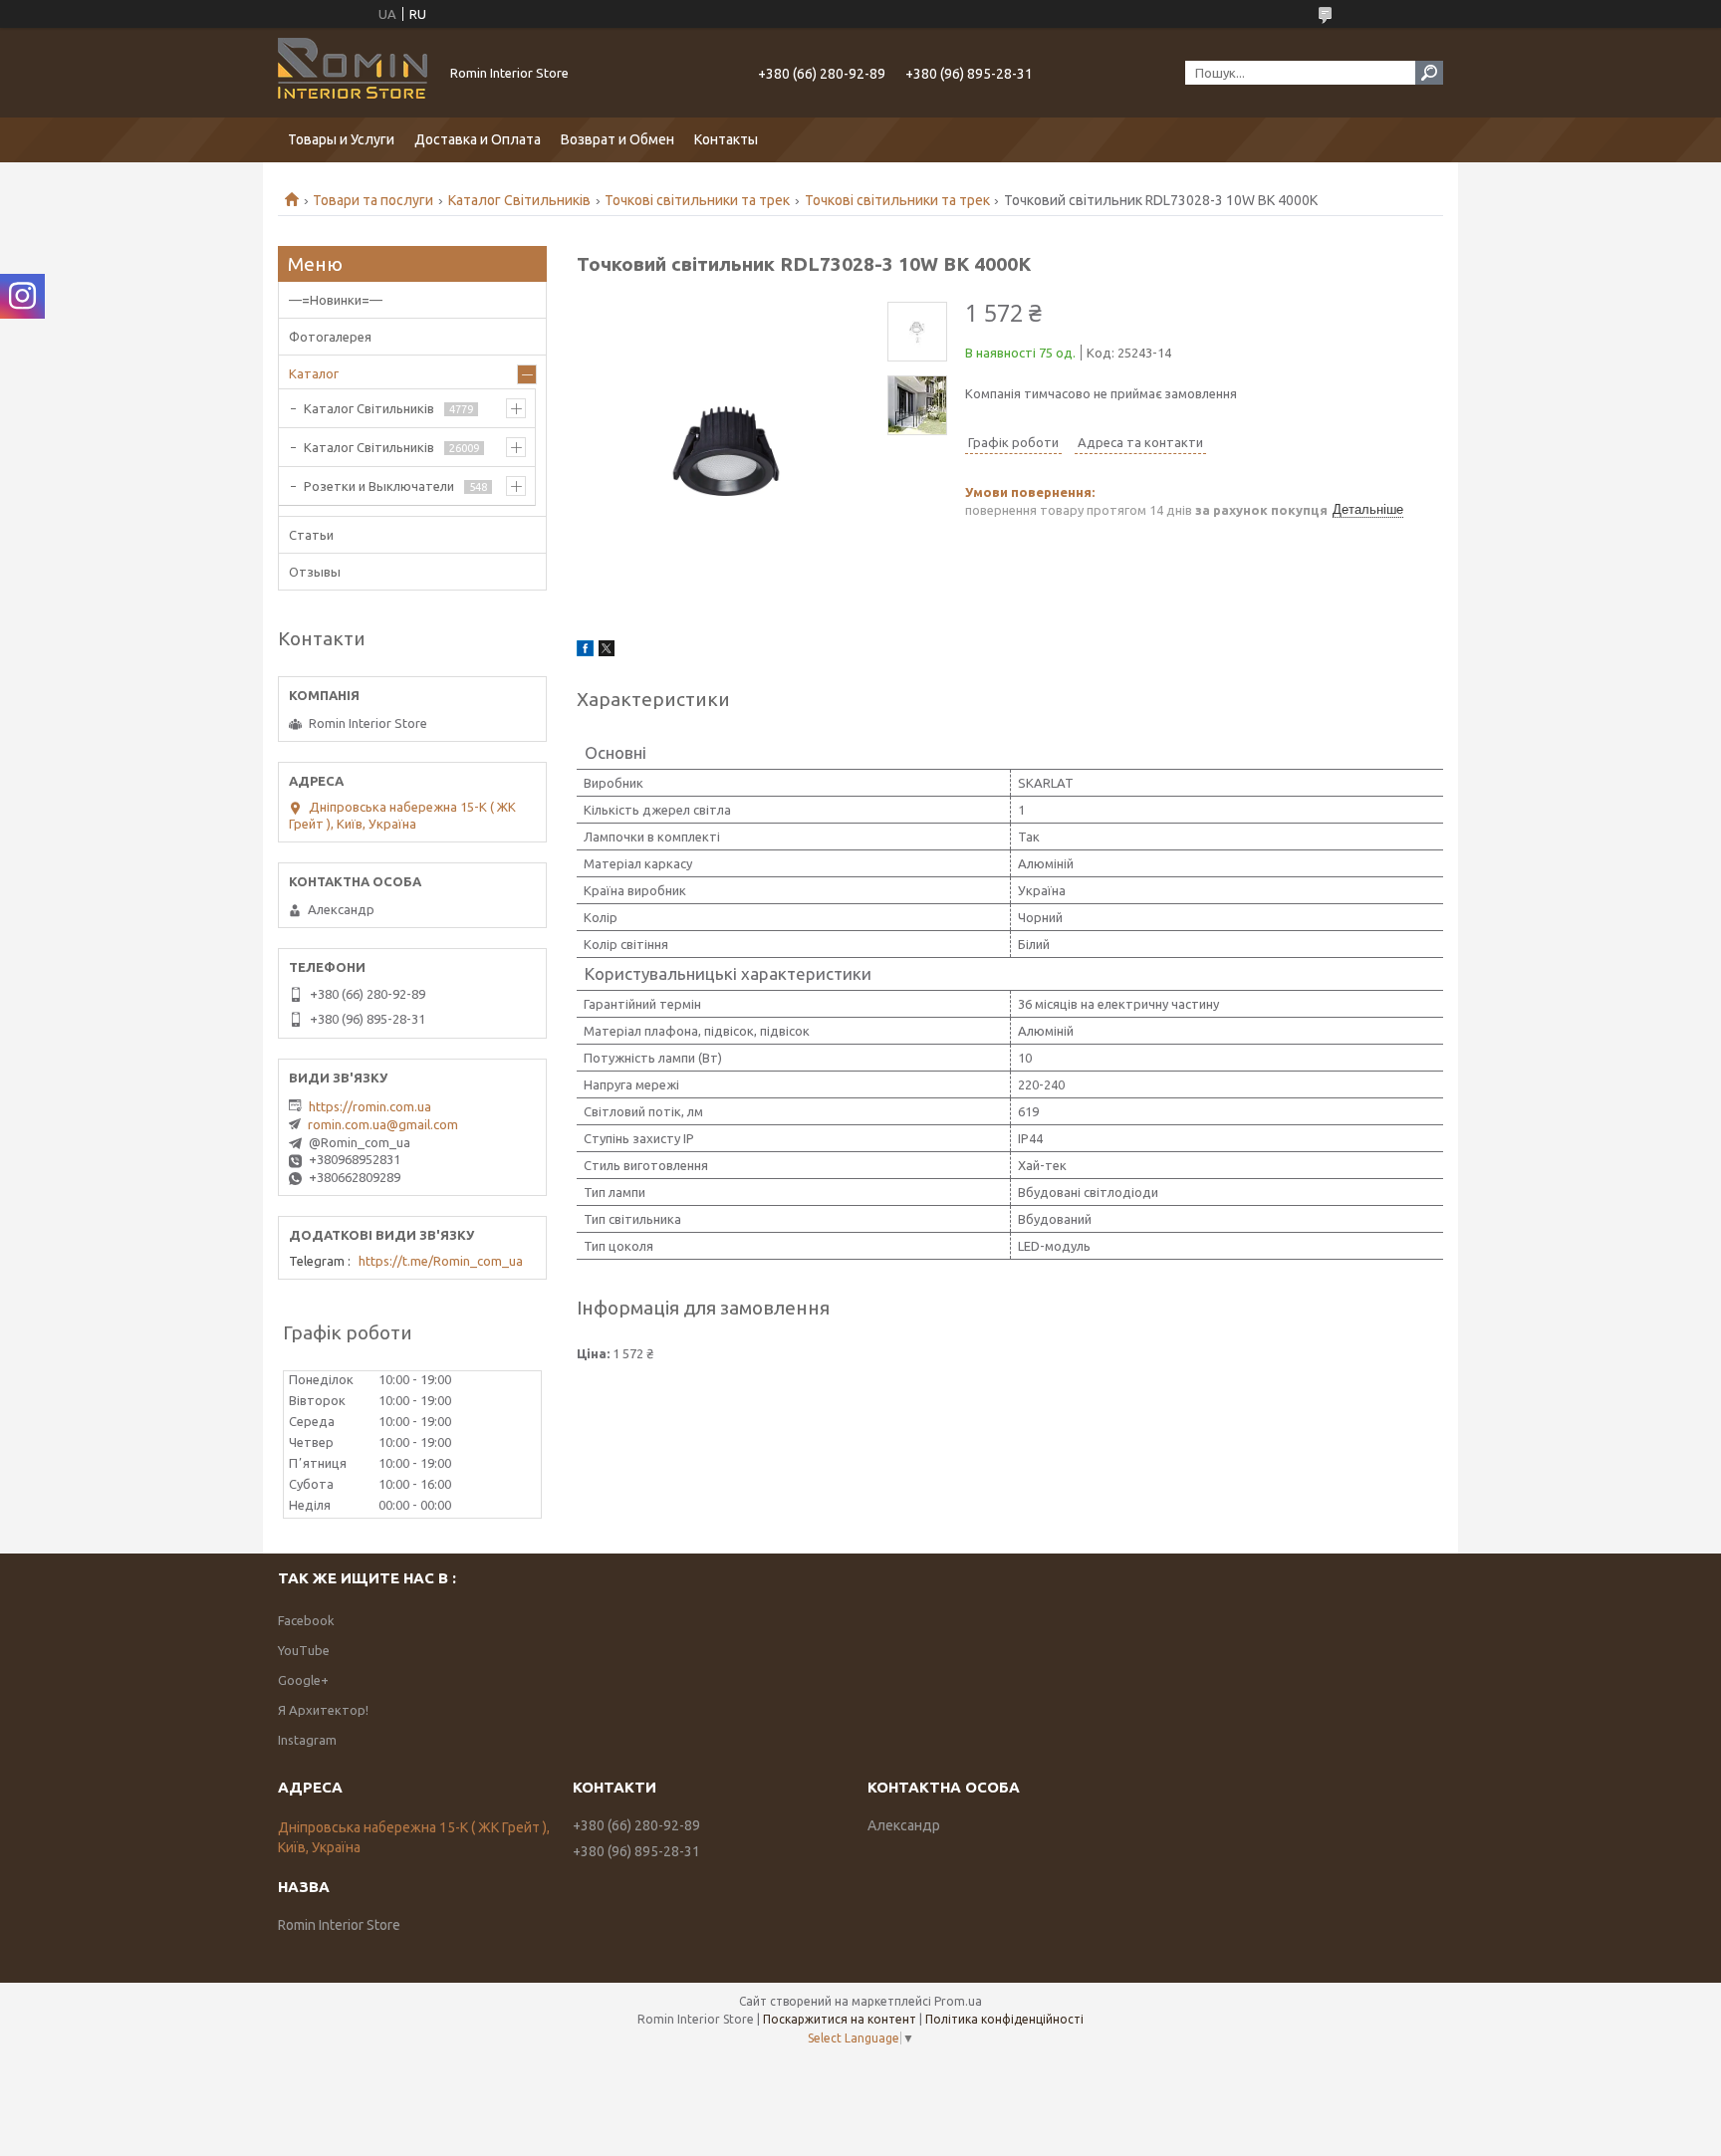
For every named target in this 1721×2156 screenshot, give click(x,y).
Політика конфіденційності (1004, 2019)
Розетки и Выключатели (379, 486)
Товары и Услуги (341, 139)
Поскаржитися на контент (840, 2019)
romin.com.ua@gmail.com (383, 1124)
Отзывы (315, 572)
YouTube (304, 1650)
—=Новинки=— (336, 300)
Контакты (726, 139)
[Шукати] (1429, 73)
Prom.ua (958, 2001)
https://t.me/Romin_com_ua (441, 1261)
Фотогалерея (330, 337)
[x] (607, 651)
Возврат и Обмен (617, 139)
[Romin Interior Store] (353, 73)
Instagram (307, 1740)
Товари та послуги (373, 200)
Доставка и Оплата (478, 139)
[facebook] (585, 651)
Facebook (306, 1620)
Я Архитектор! (323, 1710)
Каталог (314, 373)
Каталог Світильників (519, 200)
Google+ (303, 1680)
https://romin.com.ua (370, 1106)
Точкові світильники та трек (697, 200)
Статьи (311, 535)
